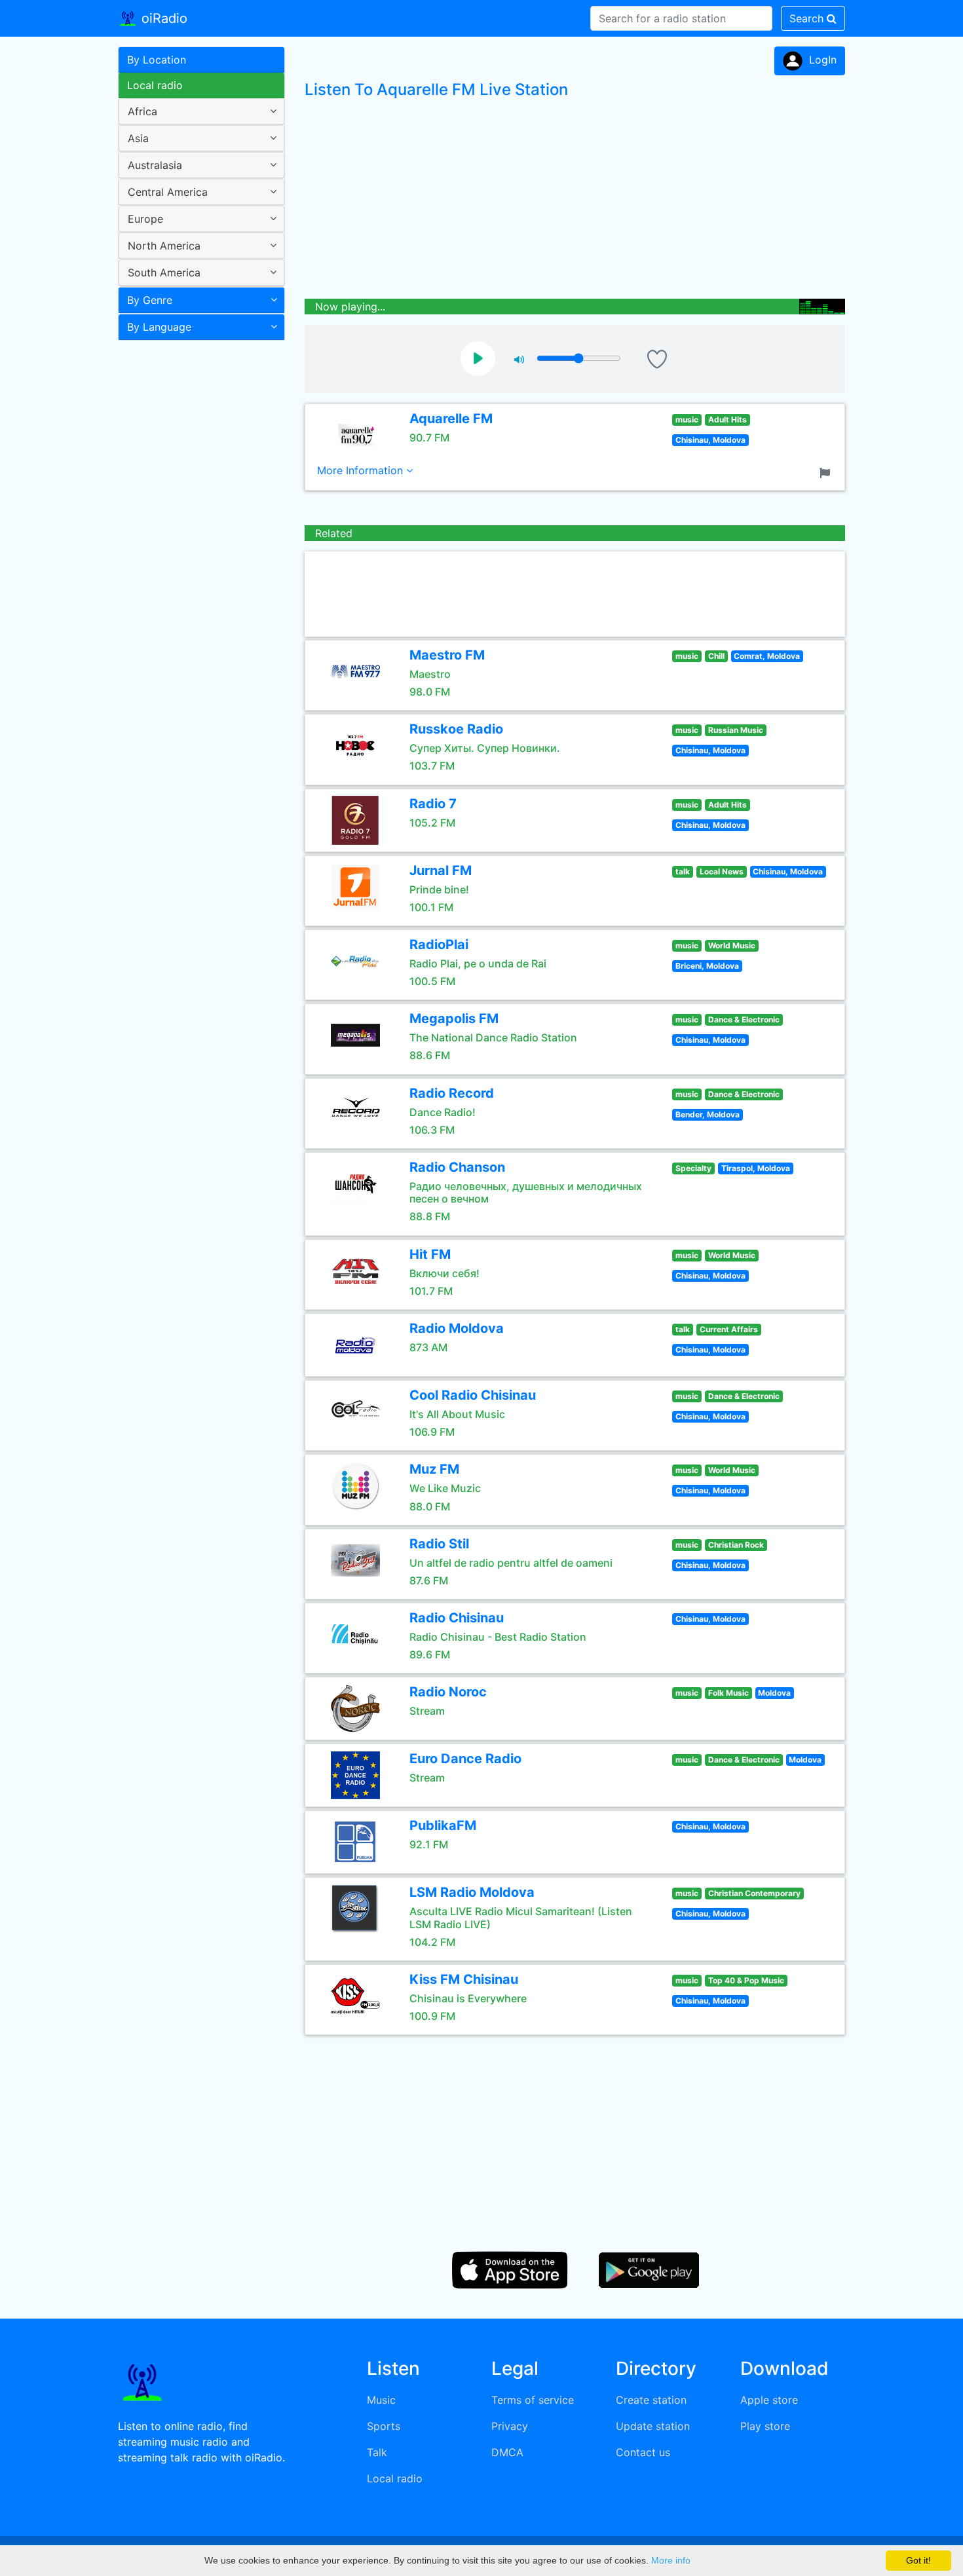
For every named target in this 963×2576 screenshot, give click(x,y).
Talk (377, 2452)
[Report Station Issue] (827, 472)
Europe (145, 219)
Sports (384, 2426)
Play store (765, 2426)
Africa (142, 111)
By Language (159, 327)
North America (164, 246)
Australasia (155, 165)
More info (671, 2560)
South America (164, 272)
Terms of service (533, 2400)
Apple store (769, 2400)
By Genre (150, 300)
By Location (157, 60)
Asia (138, 138)
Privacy (510, 2426)
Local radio (155, 85)
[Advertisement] (197, 553)
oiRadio (162, 18)
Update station (653, 2426)
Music (381, 2400)
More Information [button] (362, 470)
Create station (651, 2400)
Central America (168, 192)
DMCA (507, 2452)
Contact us (643, 2452)
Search (808, 18)
